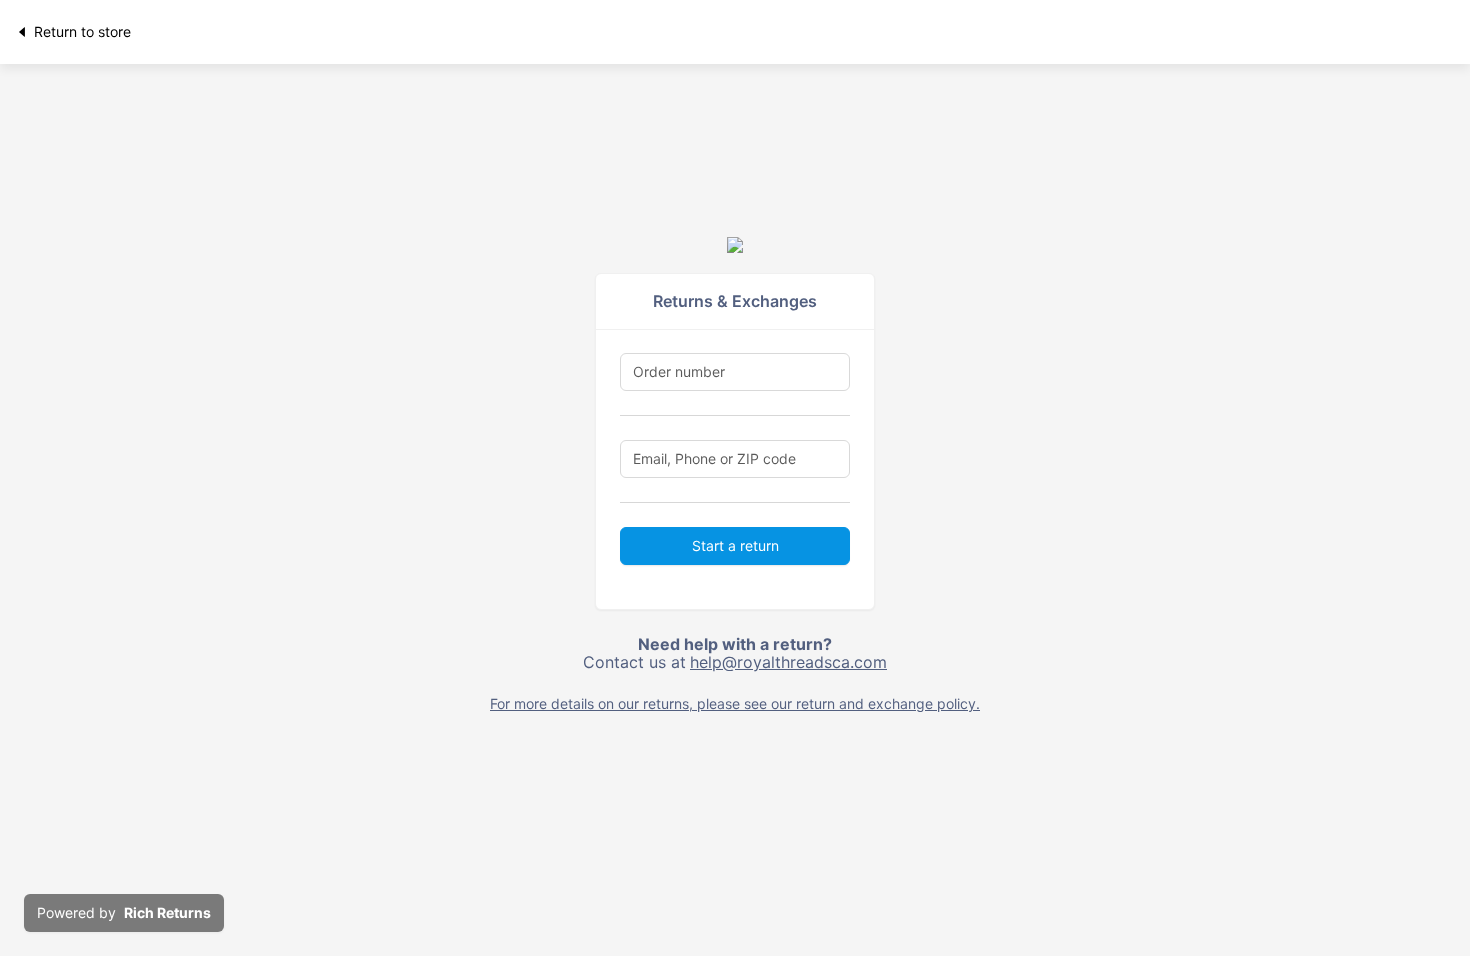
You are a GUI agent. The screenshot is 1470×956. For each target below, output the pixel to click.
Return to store (82, 31)
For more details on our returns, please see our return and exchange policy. (735, 703)
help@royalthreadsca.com (788, 662)
